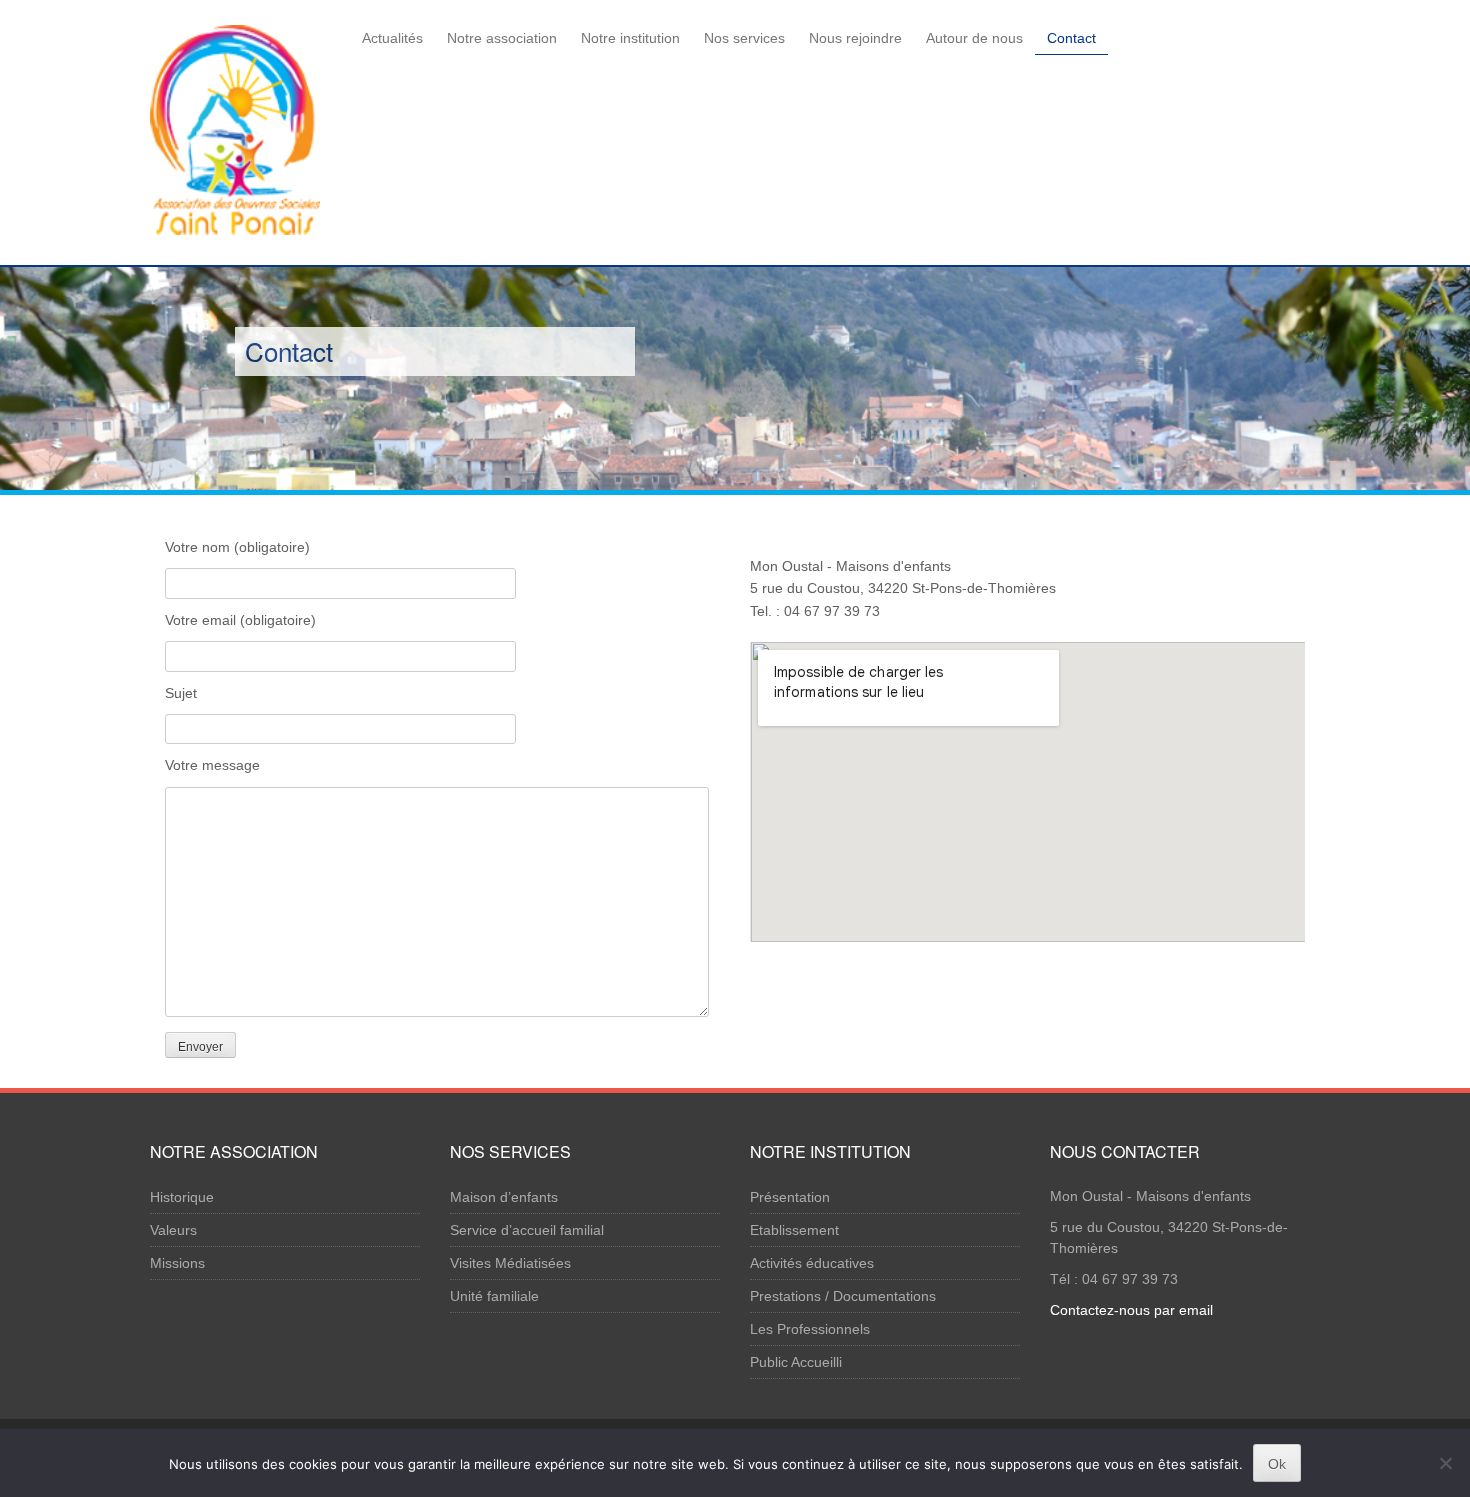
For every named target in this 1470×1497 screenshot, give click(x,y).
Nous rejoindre (855, 38)
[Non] (1445, 1463)
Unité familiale (494, 1296)
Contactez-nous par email (1131, 1310)
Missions (177, 1263)
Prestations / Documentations (843, 1296)
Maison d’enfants (504, 1197)
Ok (1277, 1464)
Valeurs (173, 1230)
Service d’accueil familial (527, 1230)
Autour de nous (974, 38)
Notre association (502, 38)
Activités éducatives (812, 1263)
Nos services (744, 38)
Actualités (392, 38)
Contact (1071, 38)
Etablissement (794, 1230)
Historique (182, 1197)
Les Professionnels (810, 1329)
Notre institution (630, 38)
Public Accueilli (796, 1362)
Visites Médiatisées (510, 1263)
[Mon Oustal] (235, 126)
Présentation (790, 1197)
